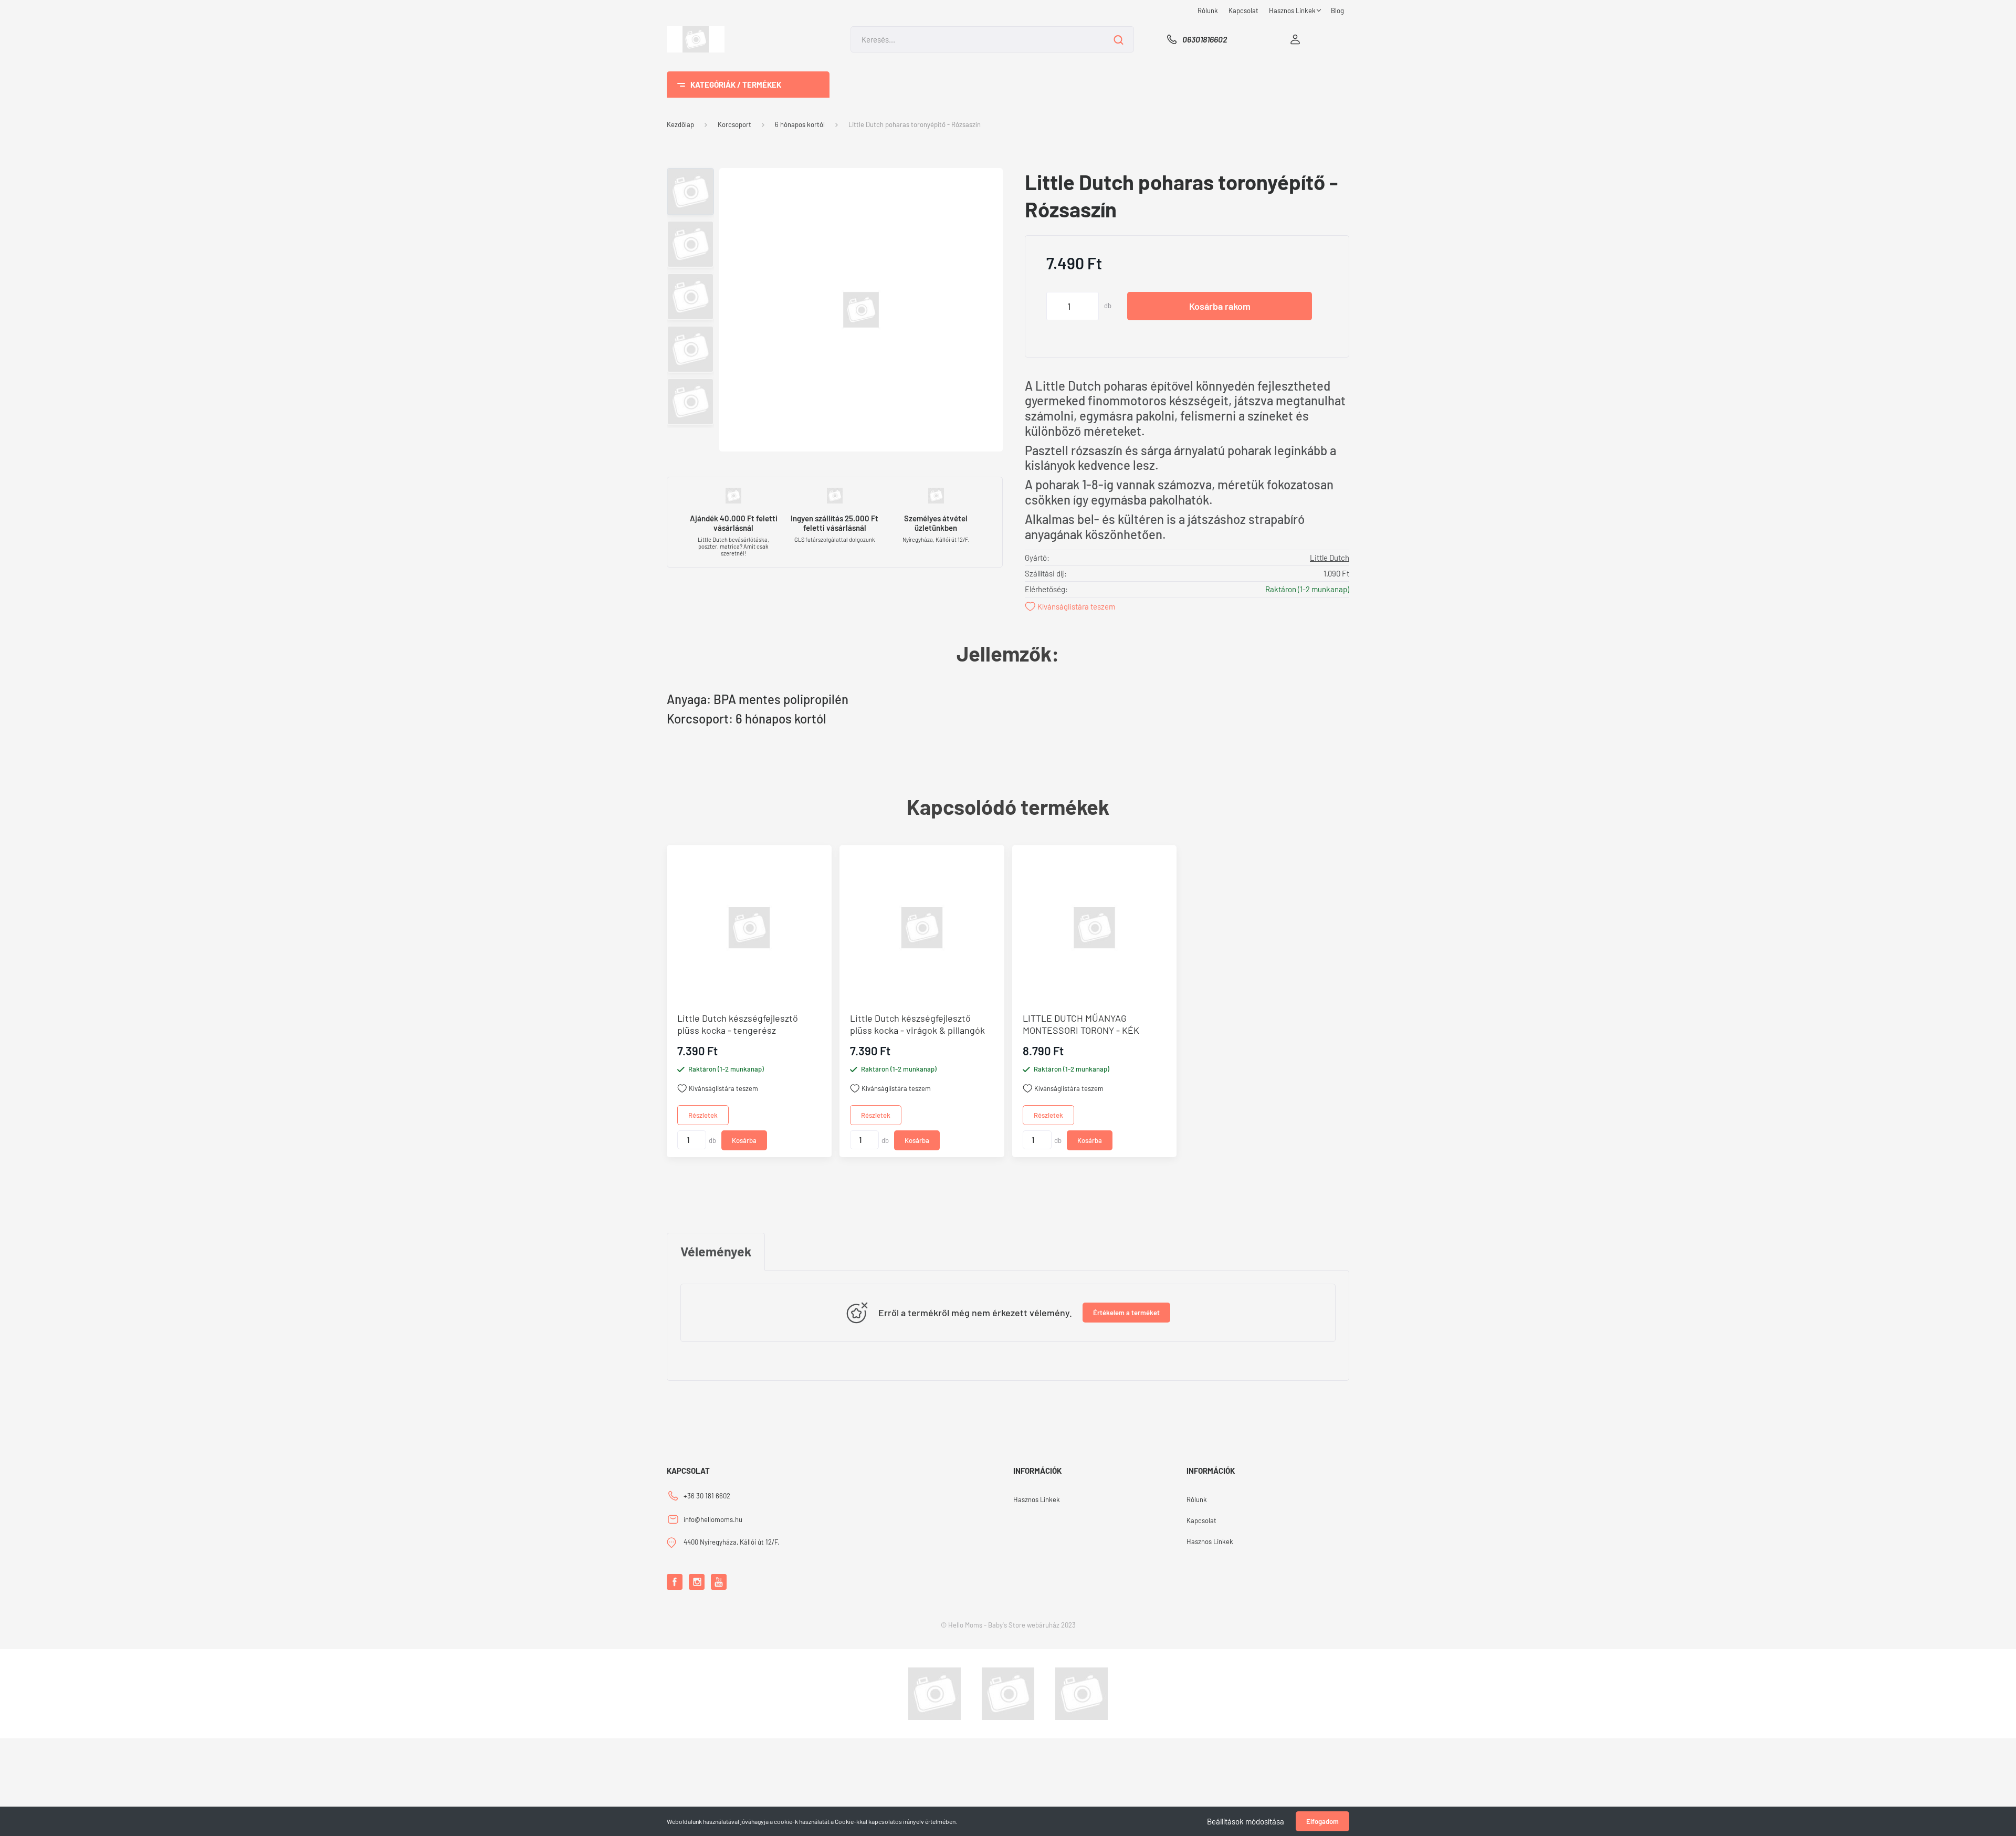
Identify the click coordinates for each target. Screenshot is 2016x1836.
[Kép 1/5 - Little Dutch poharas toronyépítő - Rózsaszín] (861, 308)
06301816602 (1205, 39)
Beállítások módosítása (1246, 1821)
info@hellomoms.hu (713, 1519)
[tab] (716, 1252)
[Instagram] (697, 1582)
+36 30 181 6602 (707, 1496)
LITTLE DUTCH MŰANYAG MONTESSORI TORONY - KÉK (1081, 1024)
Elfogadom (1322, 1821)
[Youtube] (719, 1582)
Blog (1337, 11)
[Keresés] (1119, 39)
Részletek (703, 1115)
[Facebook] (675, 1582)
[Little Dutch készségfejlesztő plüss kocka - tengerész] (749, 928)
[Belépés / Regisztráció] (1295, 39)
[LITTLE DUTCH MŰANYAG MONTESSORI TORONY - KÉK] (1095, 928)
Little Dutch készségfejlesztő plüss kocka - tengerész (738, 1024)
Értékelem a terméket (1126, 1313)
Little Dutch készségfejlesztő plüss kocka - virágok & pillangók (917, 1024)
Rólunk (1208, 11)
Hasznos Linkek (1293, 11)
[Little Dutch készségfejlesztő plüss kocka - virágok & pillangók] (922, 928)
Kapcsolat (1243, 11)
